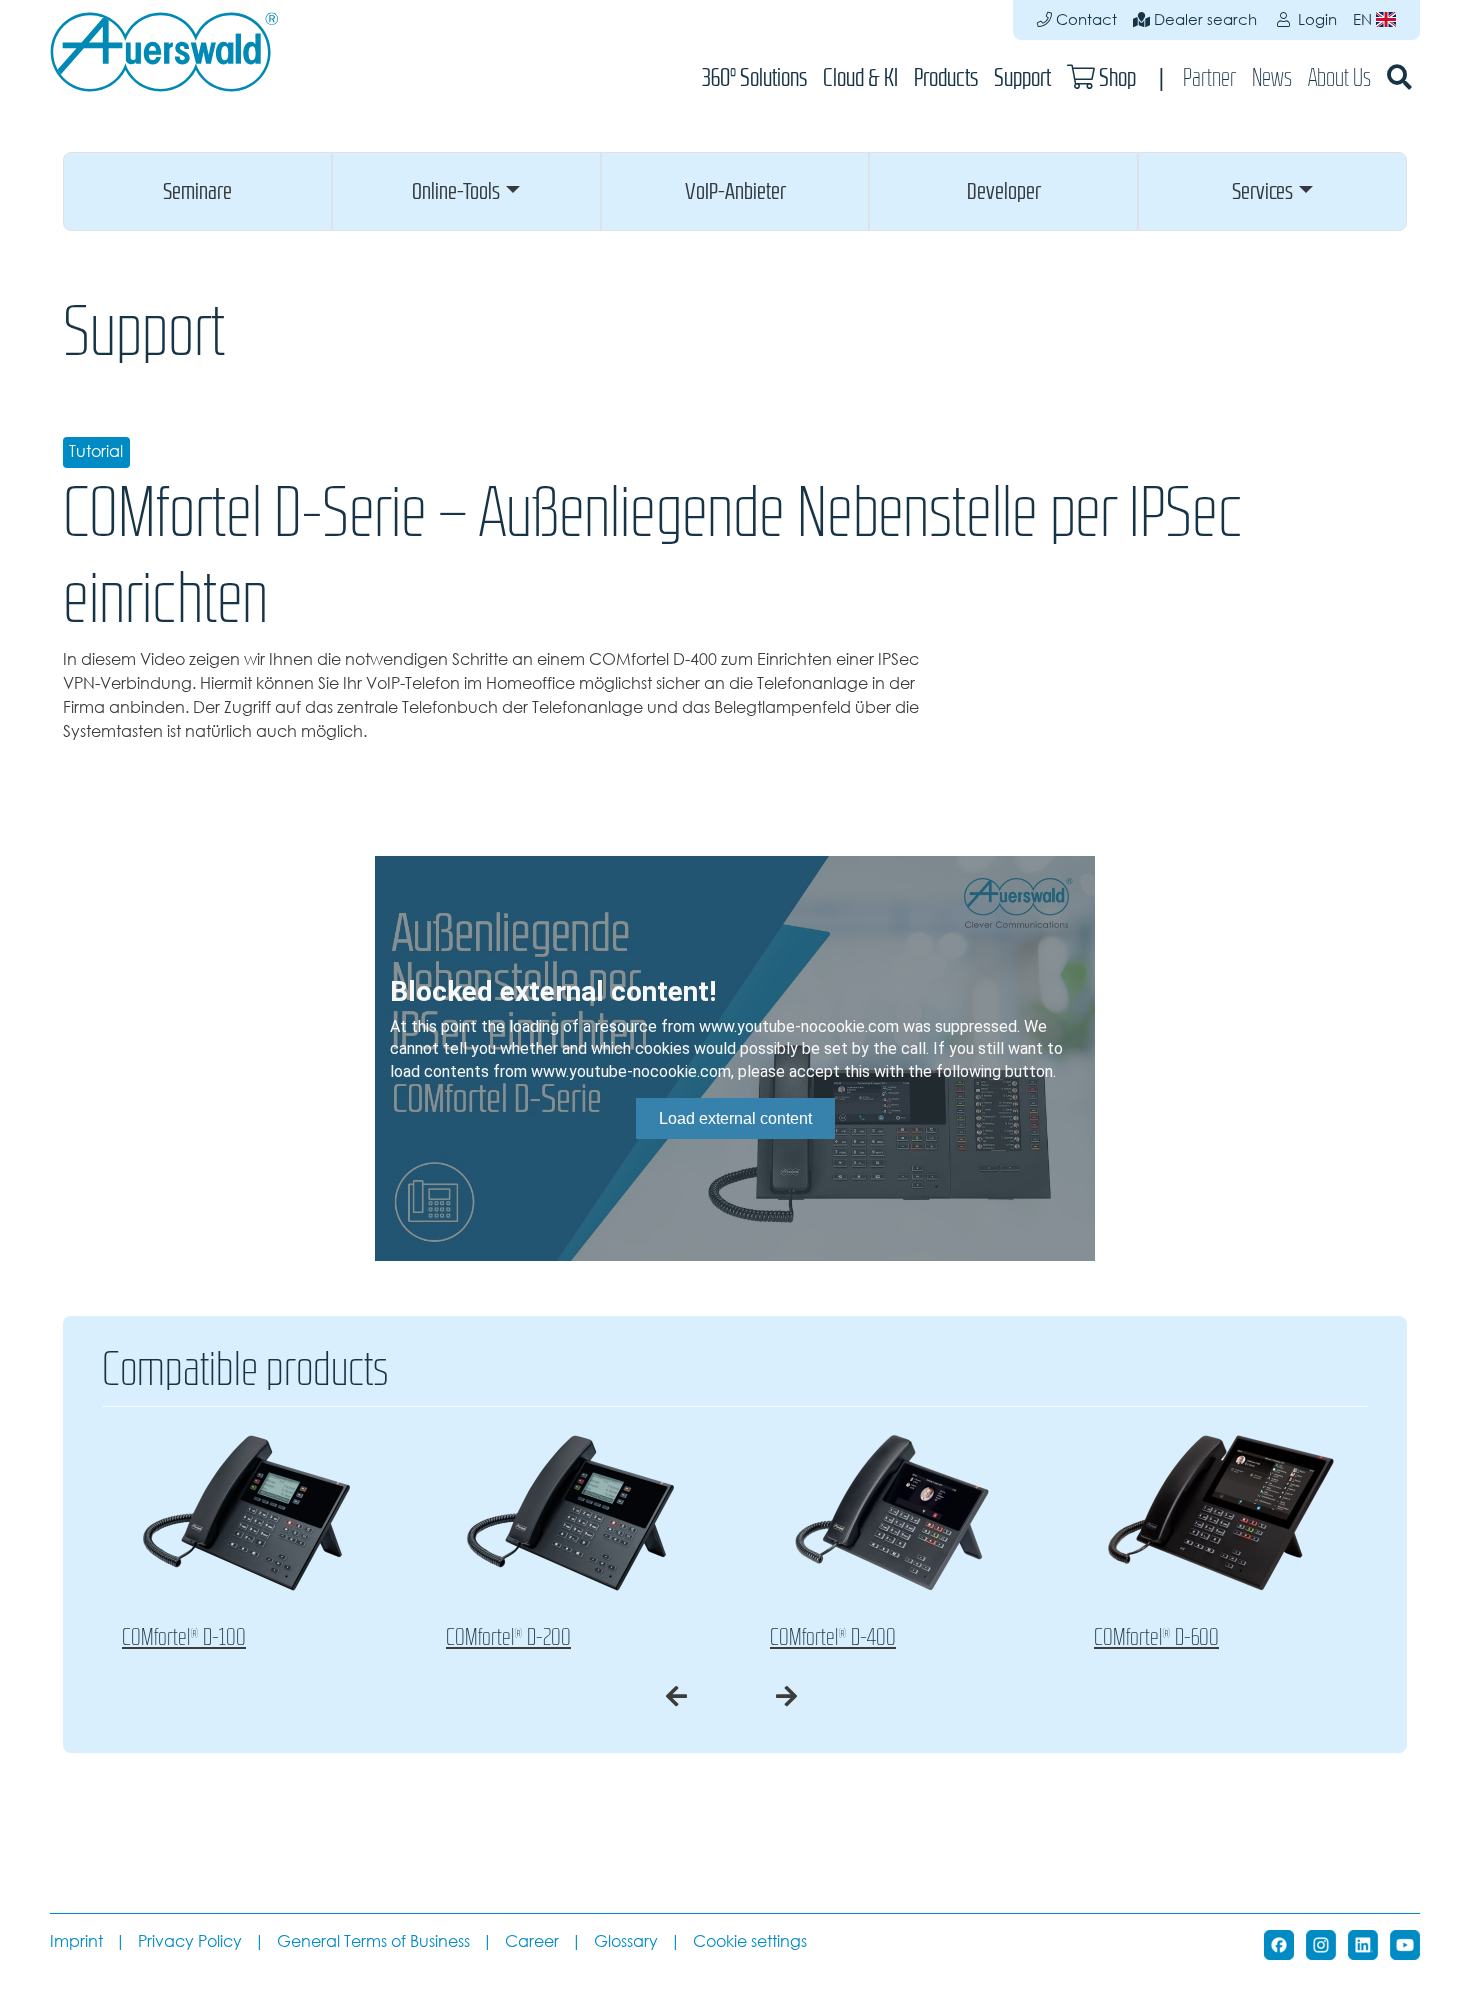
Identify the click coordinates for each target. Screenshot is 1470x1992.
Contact (1084, 19)
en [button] (1364, 19)
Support (1022, 77)
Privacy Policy (190, 1941)
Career (532, 1941)
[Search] (1399, 77)
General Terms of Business (373, 1941)
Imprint (76, 1941)
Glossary (626, 1941)
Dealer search (1203, 19)
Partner (1209, 77)
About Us (1339, 77)
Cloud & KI (860, 77)
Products (946, 77)
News (1272, 77)
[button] (197, 191)
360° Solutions (754, 77)
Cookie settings (750, 1941)
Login (1315, 19)
